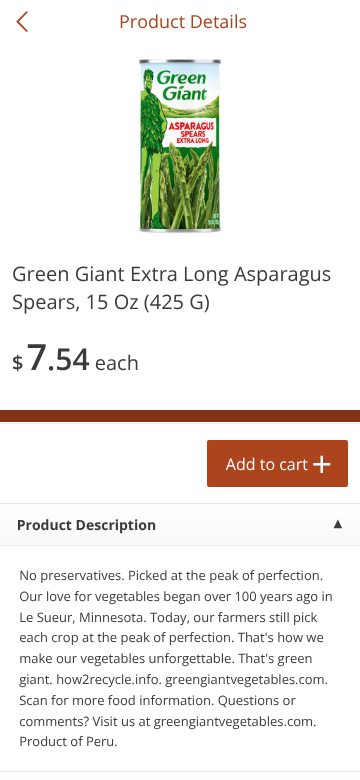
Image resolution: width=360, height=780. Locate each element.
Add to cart (267, 464)
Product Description (86, 525)
